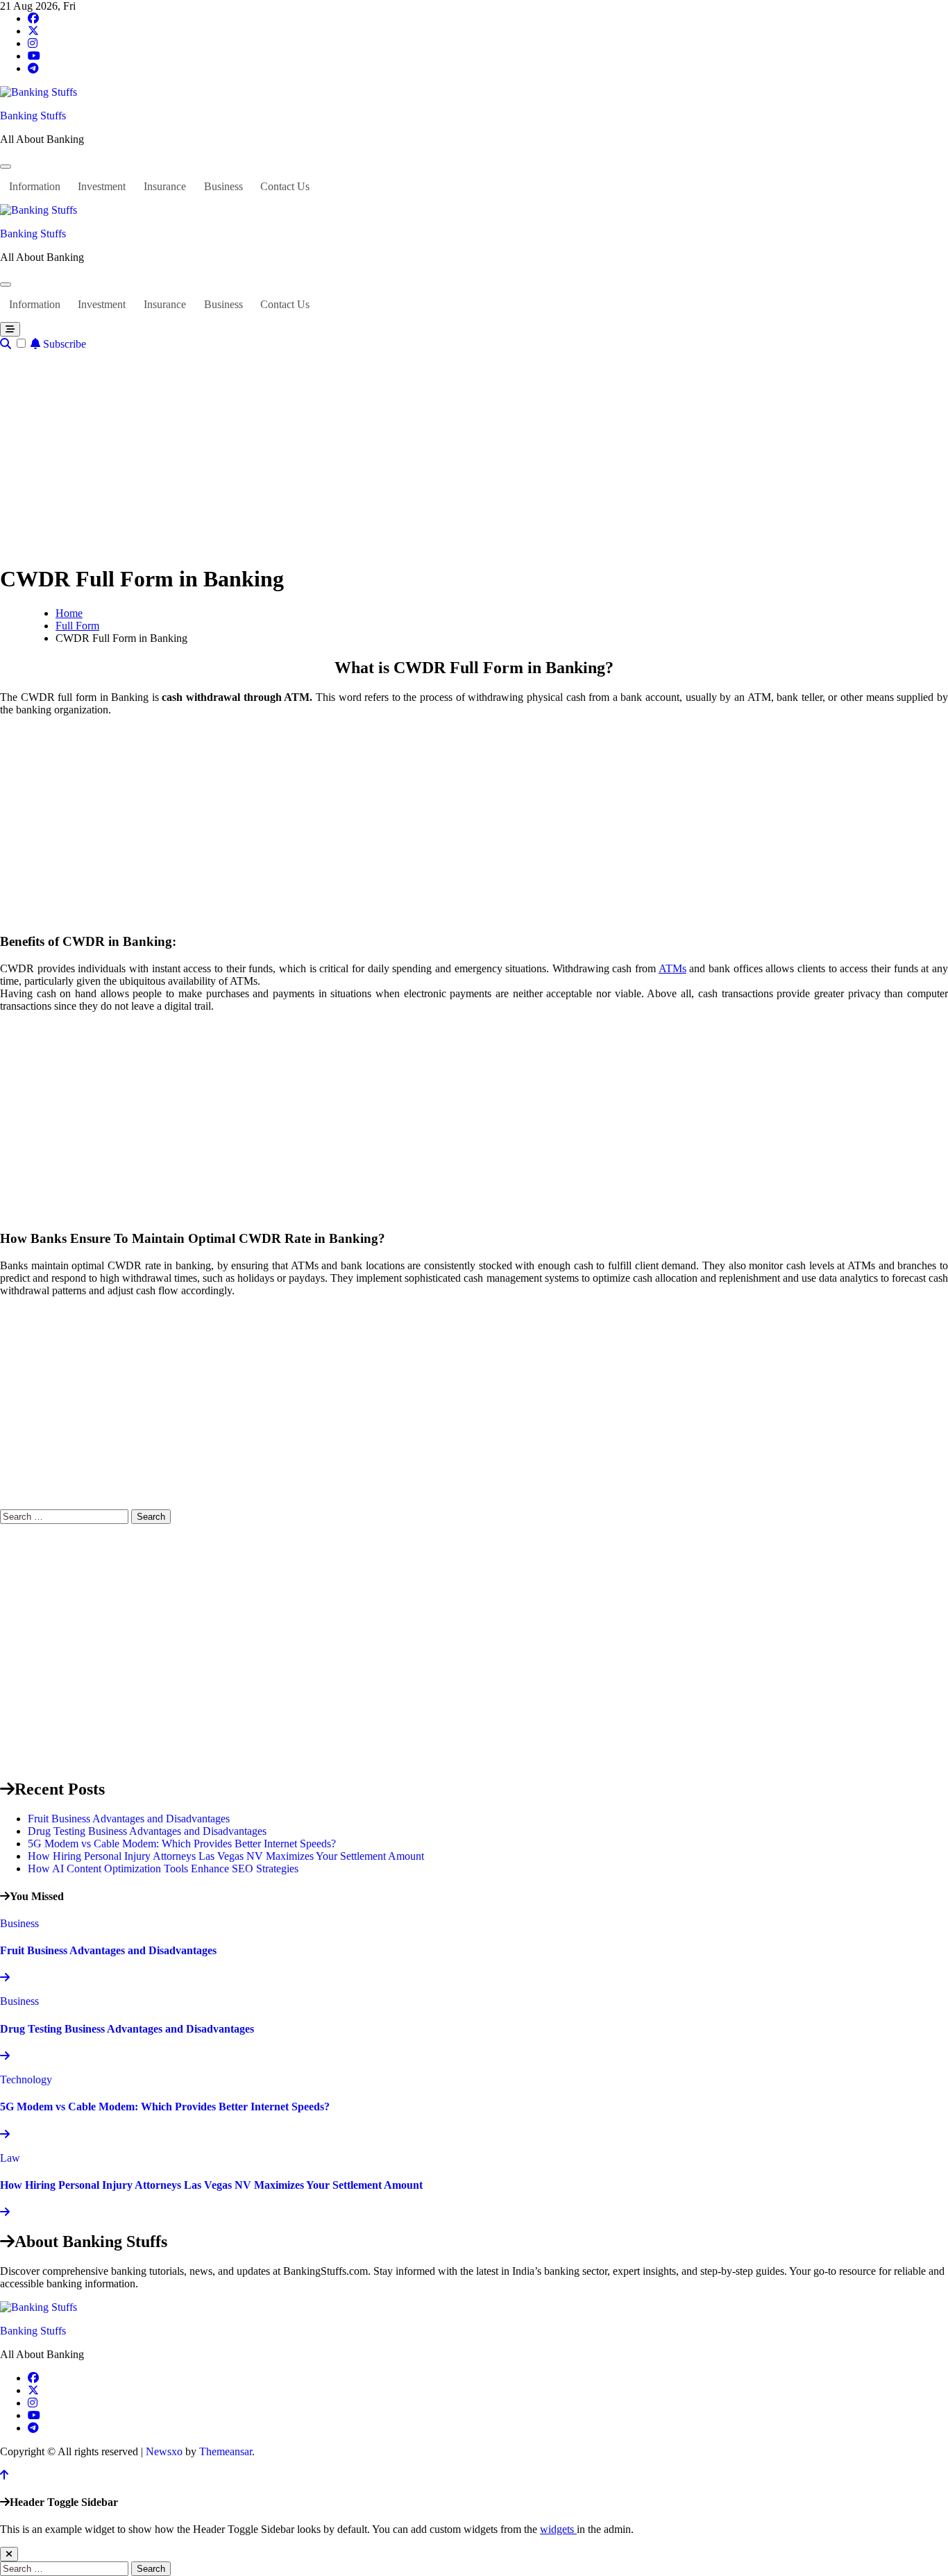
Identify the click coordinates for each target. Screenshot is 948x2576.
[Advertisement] (474, 455)
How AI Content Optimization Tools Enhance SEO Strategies (163, 1869)
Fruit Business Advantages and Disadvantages (129, 1819)
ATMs (672, 968)
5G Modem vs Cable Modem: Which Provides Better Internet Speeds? (182, 1844)
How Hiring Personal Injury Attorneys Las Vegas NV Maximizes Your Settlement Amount (226, 1856)
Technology (26, 2079)
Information (35, 186)
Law (10, 2158)
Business (223, 186)
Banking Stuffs (33, 116)
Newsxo (164, 2451)
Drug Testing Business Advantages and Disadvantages (147, 1831)
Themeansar (226, 2451)
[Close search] (9, 2554)
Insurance (165, 186)
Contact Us (285, 186)
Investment (102, 186)
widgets (558, 2529)
